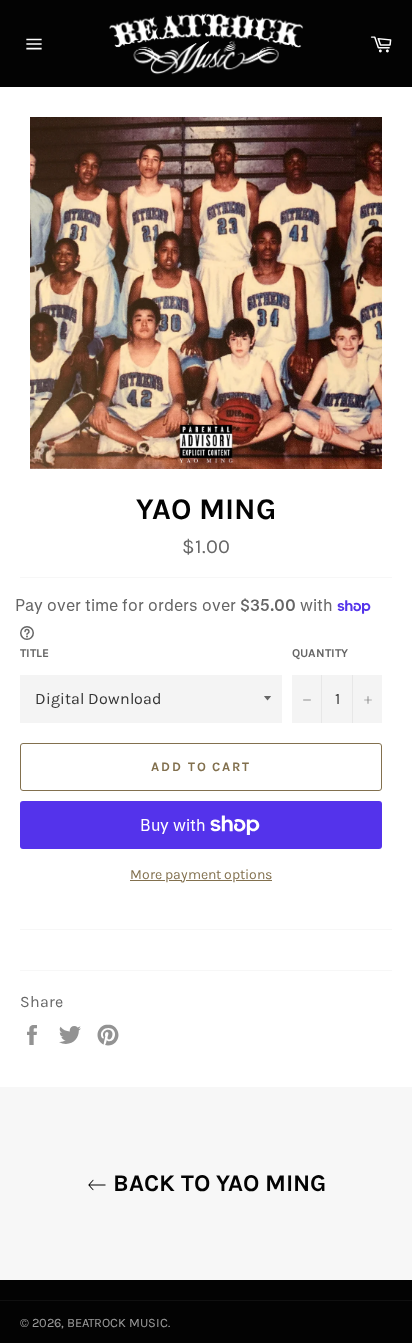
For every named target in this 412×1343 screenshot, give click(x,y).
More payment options (201, 874)
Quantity (320, 653)
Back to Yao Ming (216, 1183)
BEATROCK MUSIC (117, 1322)
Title (34, 653)
